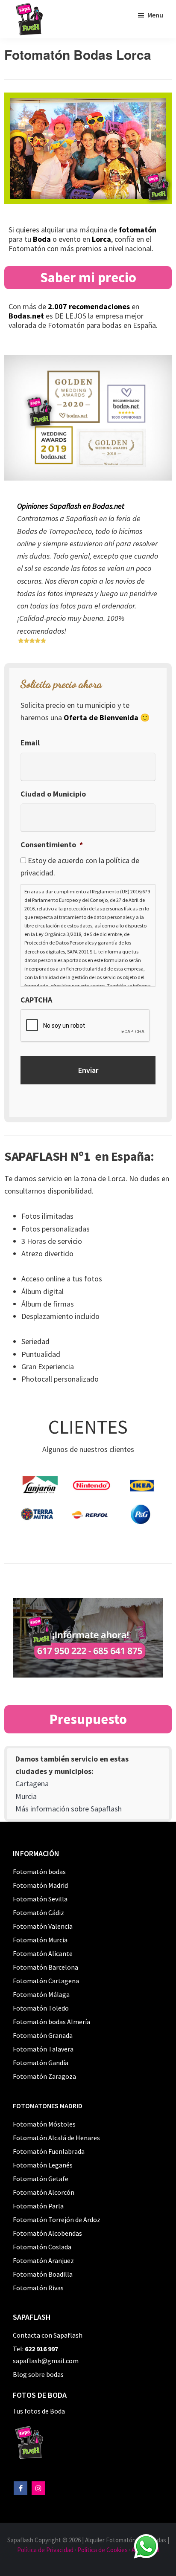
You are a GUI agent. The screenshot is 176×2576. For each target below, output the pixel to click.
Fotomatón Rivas (38, 2288)
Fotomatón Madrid (40, 1885)
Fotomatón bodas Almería (51, 2022)
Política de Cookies (103, 2550)
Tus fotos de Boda (39, 2411)
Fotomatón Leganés (43, 2165)
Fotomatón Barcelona (45, 1967)
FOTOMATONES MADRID (48, 2106)
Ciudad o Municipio (53, 794)
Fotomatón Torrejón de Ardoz (57, 2220)
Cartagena (32, 1783)
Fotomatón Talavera (43, 2049)
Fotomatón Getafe (41, 2179)
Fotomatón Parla (38, 2206)
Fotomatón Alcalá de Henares (56, 2138)
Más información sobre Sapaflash (69, 1809)
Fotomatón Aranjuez (43, 2260)
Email (30, 743)
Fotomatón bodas (39, 1872)
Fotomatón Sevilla (40, 1899)
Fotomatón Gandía (41, 2063)
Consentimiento (52, 845)
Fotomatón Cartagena (46, 1981)
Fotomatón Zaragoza (44, 2076)
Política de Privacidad (45, 2550)
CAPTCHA (36, 1000)
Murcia (26, 1796)
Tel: (35, 2349)
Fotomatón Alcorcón (44, 2192)
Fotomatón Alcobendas (47, 2233)
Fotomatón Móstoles (44, 2124)
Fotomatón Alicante (43, 1953)
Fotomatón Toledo (41, 2008)
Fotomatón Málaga (41, 1994)
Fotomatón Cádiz (38, 1912)
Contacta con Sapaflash (48, 2335)
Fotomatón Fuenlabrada (49, 2151)
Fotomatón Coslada (42, 2247)
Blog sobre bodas (38, 2374)
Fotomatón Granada (43, 2035)
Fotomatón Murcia (40, 1940)
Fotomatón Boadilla (43, 2274)
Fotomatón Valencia (43, 1926)
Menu (155, 15)
